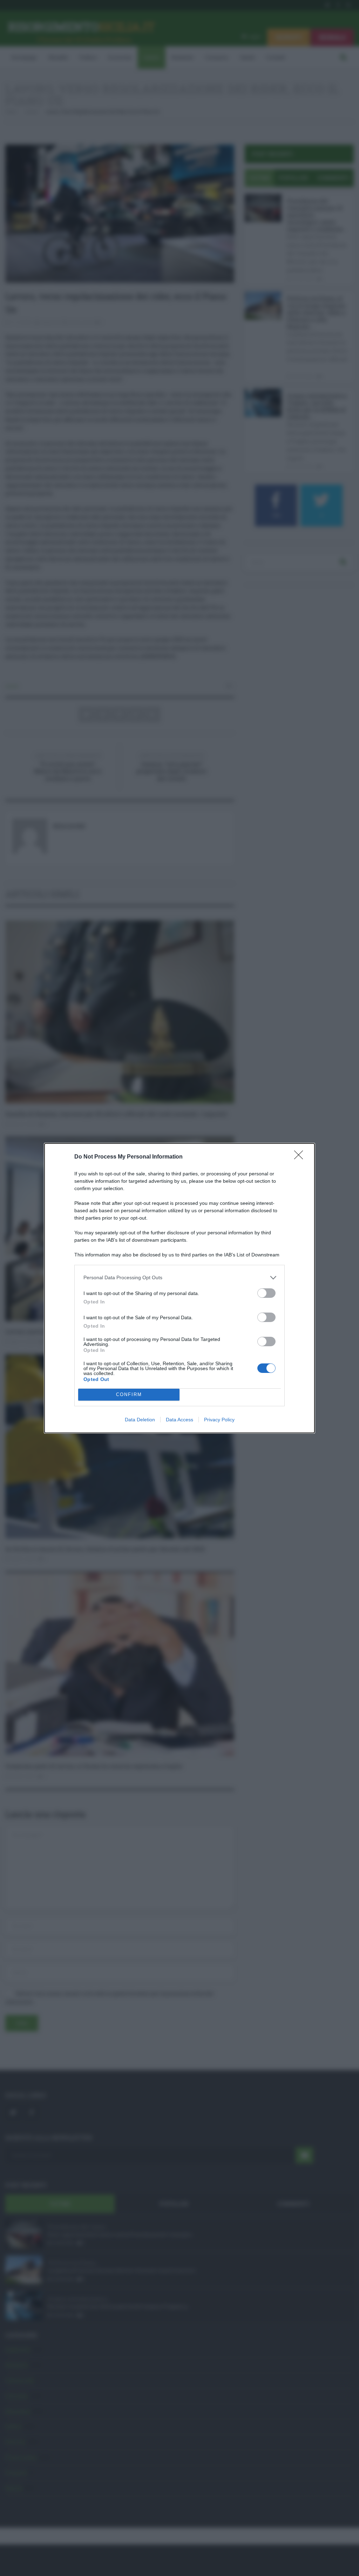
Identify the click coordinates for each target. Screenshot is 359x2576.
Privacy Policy (219, 1420)
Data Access (179, 1420)
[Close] (301, 1157)
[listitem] (179, 1278)
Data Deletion (140, 1420)
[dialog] (179, 1288)
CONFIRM (129, 1394)
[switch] (266, 1293)
